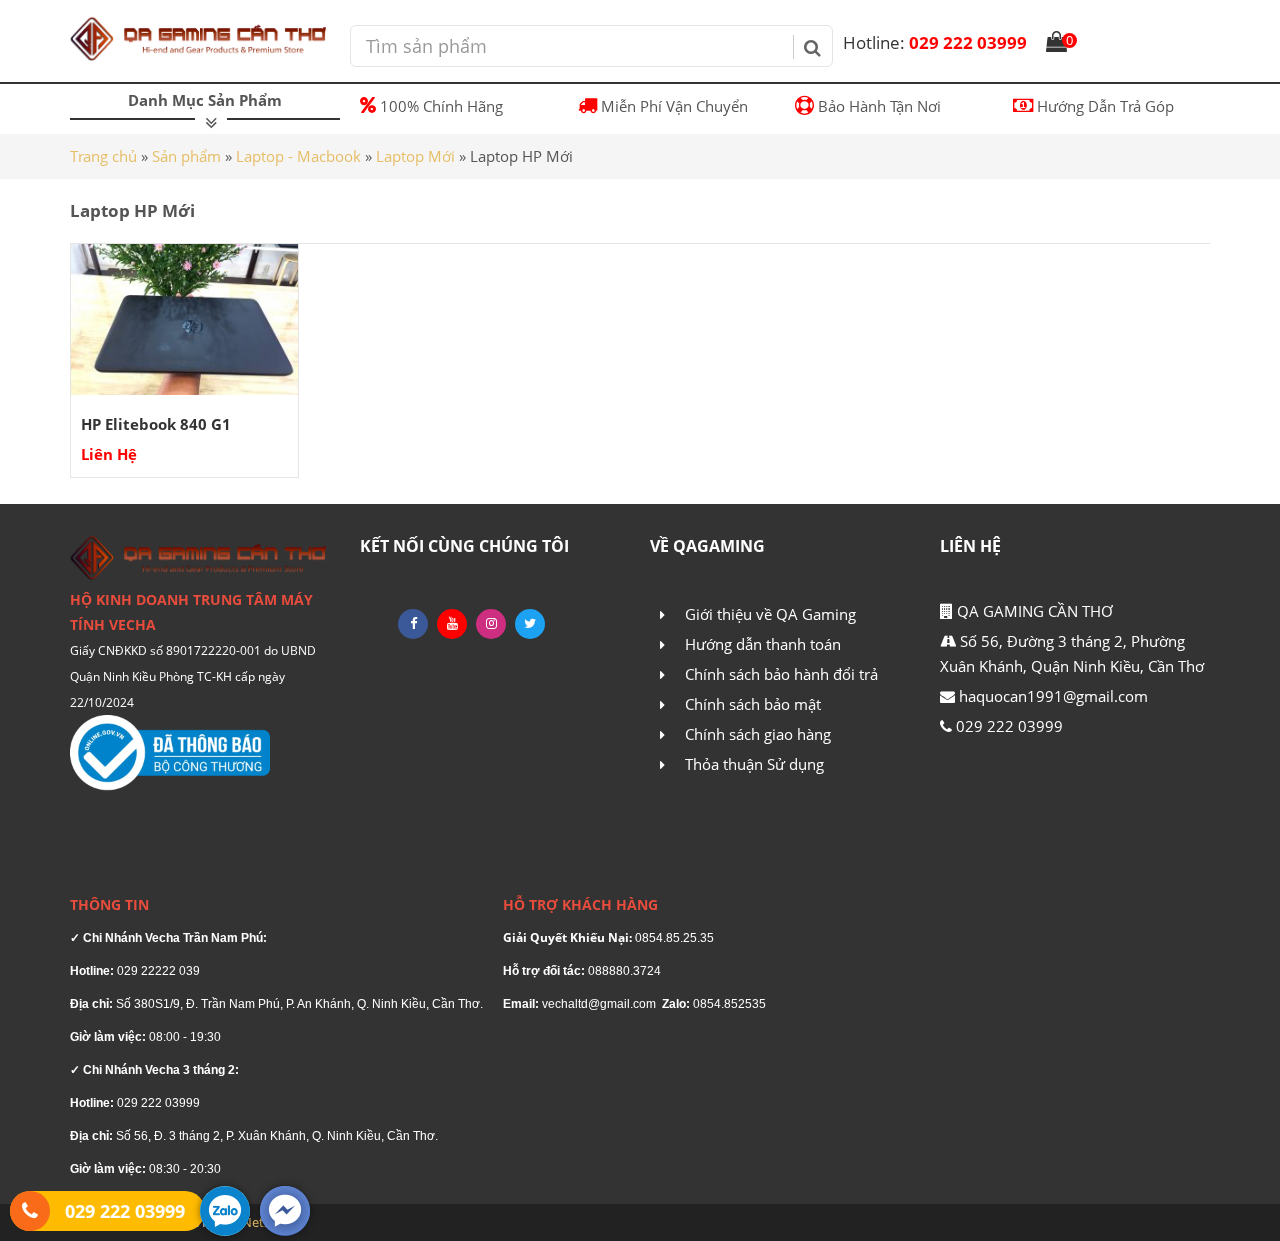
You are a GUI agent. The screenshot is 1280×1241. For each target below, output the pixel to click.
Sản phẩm (186, 156)
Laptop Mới (415, 156)
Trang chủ (103, 156)
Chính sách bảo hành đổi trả (781, 674)
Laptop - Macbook (298, 156)
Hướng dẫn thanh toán (763, 644)
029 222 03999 (935, 42)
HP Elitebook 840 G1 (156, 424)
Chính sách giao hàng (758, 734)
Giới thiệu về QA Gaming (770, 614)
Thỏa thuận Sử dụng (754, 764)
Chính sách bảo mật (753, 704)
